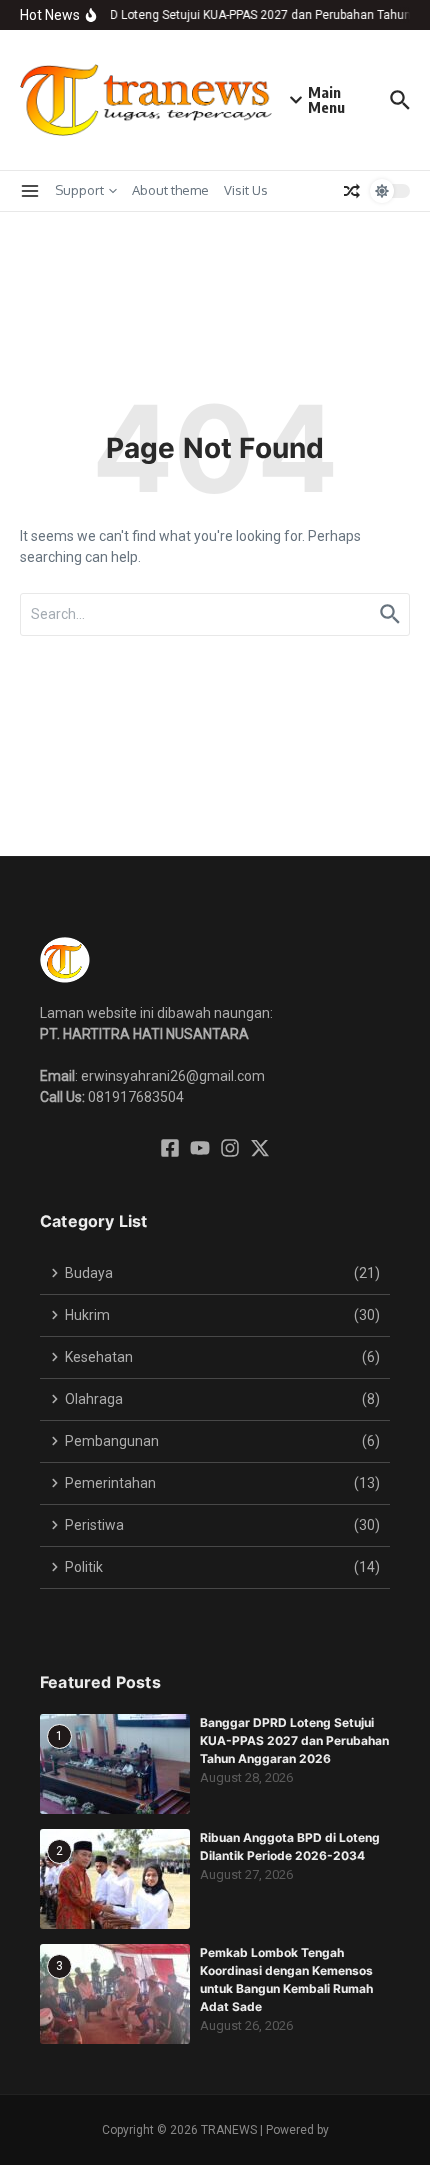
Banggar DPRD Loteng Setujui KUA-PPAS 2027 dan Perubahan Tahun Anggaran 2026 (294, 1740)
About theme (170, 190)
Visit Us (246, 190)
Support (79, 190)
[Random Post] (352, 191)
